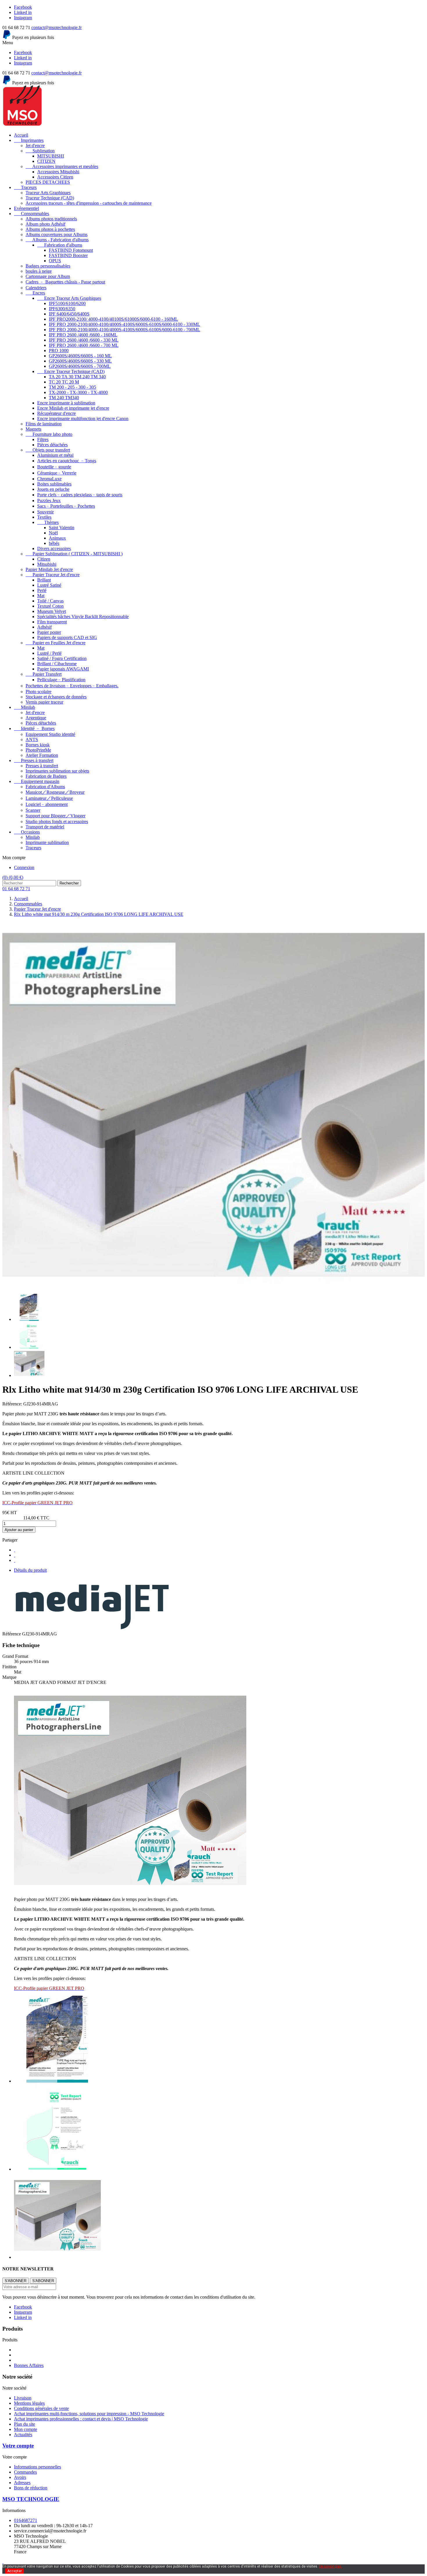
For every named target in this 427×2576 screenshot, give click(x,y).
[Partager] (15, 1550)
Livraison (23, 2398)
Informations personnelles (37, 2467)
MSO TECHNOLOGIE (31, 2499)
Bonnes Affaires (29, 2365)
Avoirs (20, 2477)
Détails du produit (30, 1570)
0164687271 (26, 2520)
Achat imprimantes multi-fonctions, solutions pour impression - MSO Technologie (89, 2414)
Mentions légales (29, 2403)
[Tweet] (15, 1555)
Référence (12, 1634)
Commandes (25, 2472)
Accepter (15, 2571)
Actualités (23, 2435)
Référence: (13, 1404)
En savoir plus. (331, 2566)
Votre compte (18, 2446)
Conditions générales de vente (41, 2408)
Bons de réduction (31, 2488)
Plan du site (25, 2424)
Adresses (22, 2483)
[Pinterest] (15, 1560)
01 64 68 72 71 (16, 889)
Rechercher (69, 883)
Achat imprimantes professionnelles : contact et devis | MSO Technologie (81, 2419)
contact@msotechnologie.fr (56, 27)
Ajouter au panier (19, 1530)
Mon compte (26, 2429)
